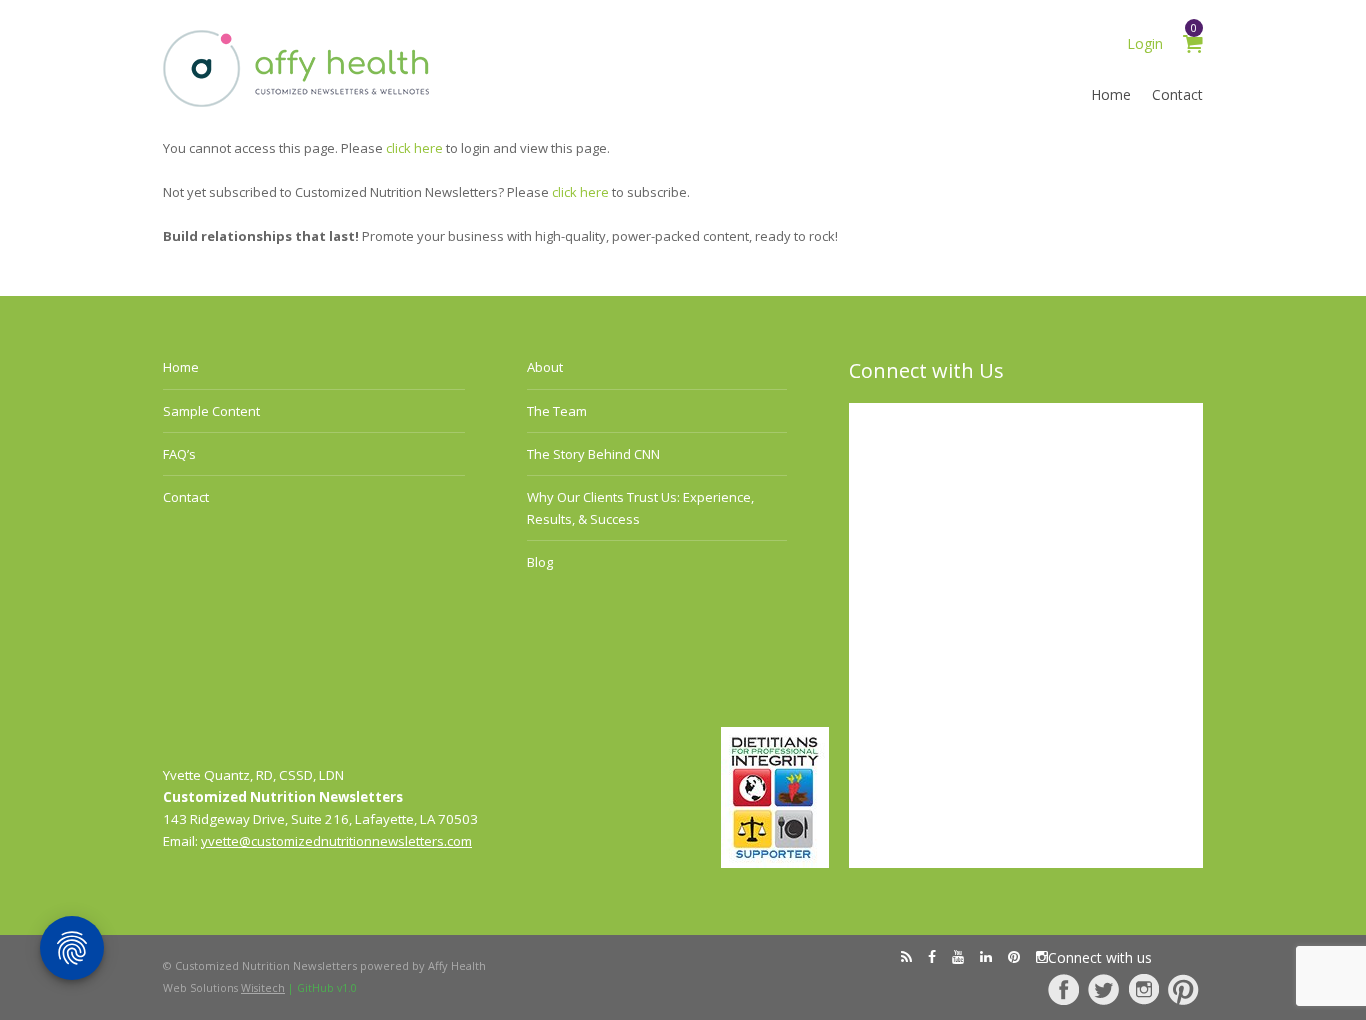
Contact (1177, 94)
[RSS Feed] (906, 957)
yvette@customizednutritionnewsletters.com (336, 841)
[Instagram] (1143, 989)
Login (1145, 43)
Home (1111, 94)
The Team (557, 411)
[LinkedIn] (986, 957)
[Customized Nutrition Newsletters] (297, 102)
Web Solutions (224, 988)
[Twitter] (1103, 989)
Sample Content (211, 411)
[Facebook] (1063, 989)
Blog (540, 562)
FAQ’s (179, 454)
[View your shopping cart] (1193, 46)
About (545, 367)
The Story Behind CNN (593, 454)
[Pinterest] (1183, 989)
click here (414, 148)
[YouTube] (958, 957)
